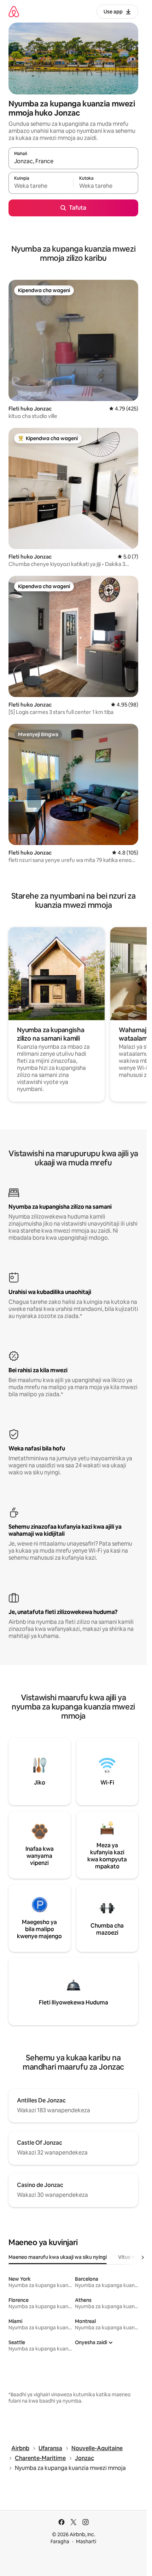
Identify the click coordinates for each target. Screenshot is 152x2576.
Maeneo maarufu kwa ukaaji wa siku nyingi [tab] (58, 2257)
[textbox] (41, 186)
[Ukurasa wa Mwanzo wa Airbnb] (14, 11)
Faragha (60, 2541)
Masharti (86, 2541)
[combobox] (73, 161)
